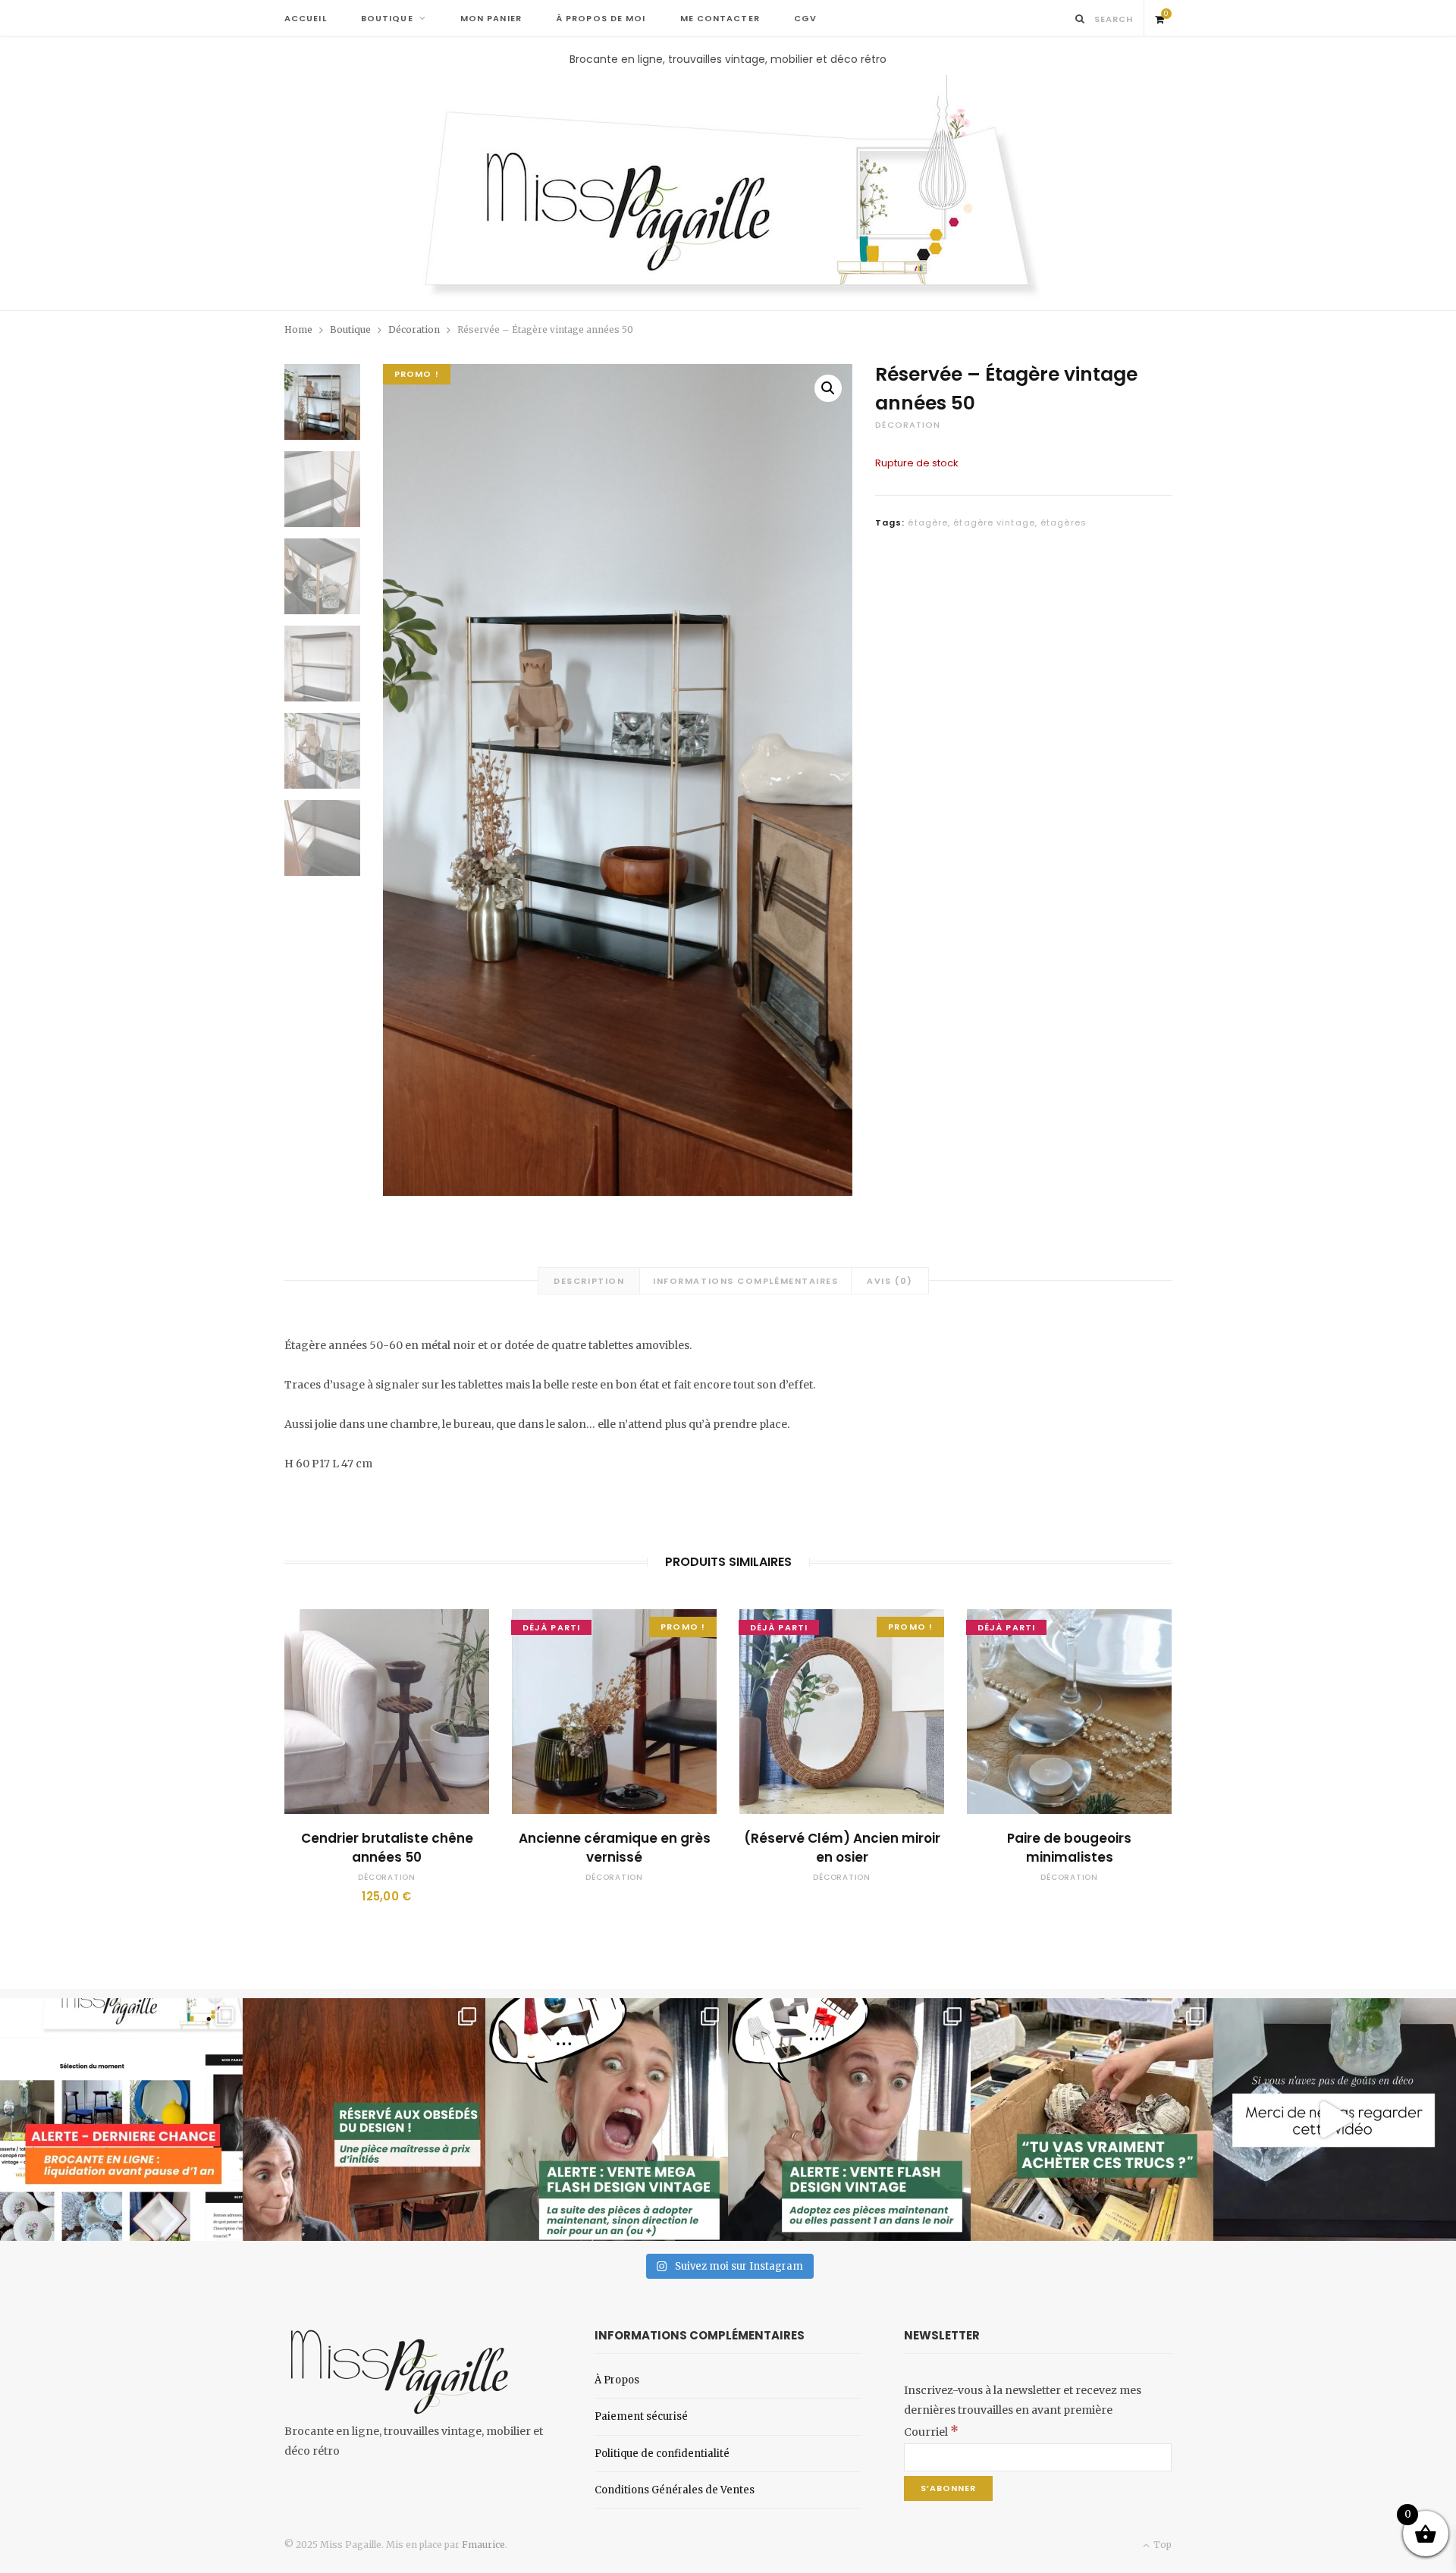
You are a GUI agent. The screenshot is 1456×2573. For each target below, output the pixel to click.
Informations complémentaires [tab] (745, 1281)
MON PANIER (491, 18)
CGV (805, 18)
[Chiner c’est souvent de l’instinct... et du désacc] (1092, 2120)
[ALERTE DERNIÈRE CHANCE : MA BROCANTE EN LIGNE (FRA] (121, 2120)
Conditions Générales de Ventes (675, 2490)
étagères (1064, 522)
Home (298, 329)
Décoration (414, 329)
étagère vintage (994, 522)
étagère (928, 522)
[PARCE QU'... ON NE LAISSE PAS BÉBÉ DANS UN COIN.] (849, 2120)
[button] (828, 388)
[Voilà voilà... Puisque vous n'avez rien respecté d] (1335, 2120)
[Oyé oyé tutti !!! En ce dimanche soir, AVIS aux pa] (364, 2120)
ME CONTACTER (720, 18)
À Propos (617, 2380)
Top (1161, 2545)
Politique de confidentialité (662, 2454)
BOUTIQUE (387, 18)
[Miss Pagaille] (728, 189)
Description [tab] (589, 1281)
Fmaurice (483, 2545)
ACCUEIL (306, 18)
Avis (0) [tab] (890, 1281)
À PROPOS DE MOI (601, 18)
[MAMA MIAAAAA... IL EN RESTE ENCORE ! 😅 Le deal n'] (607, 2120)
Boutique (350, 329)
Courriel (931, 2432)
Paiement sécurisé (641, 2416)
